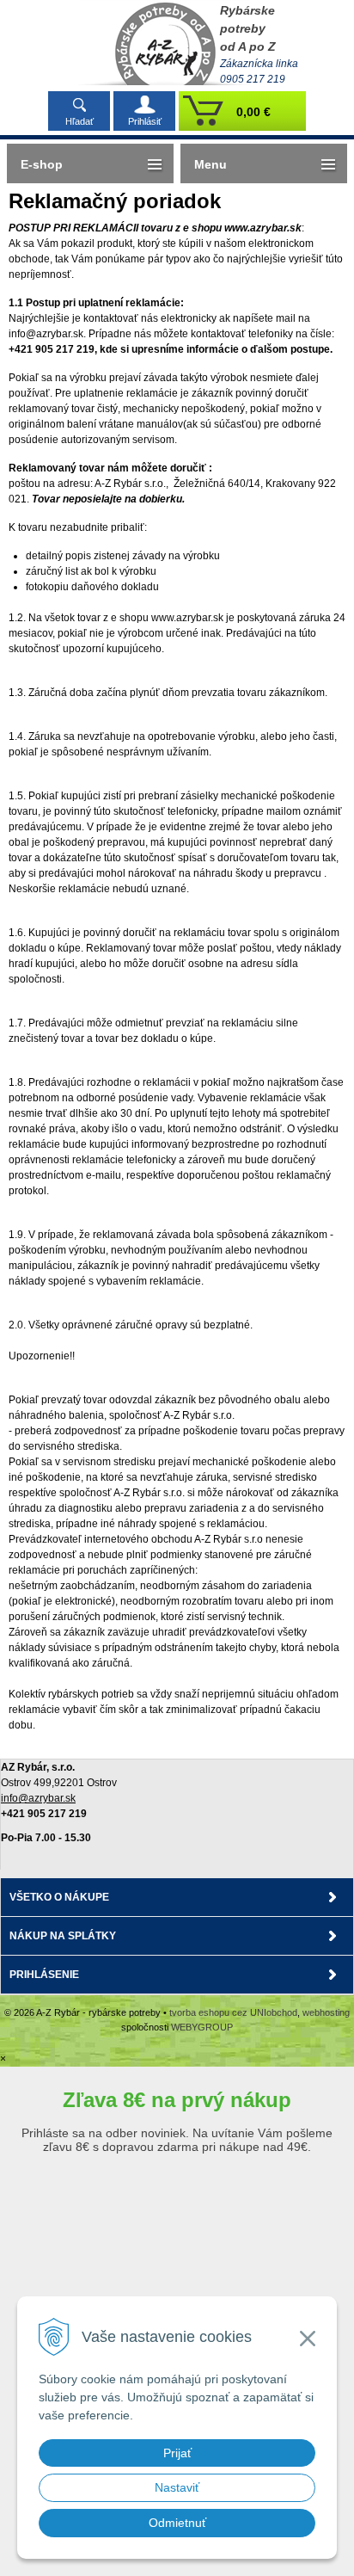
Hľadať (79, 121)
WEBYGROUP (202, 2027)
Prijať (177, 2453)
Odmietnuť (177, 2523)
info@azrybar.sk (38, 1798)
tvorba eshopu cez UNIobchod (233, 2012)
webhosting (326, 2012)
